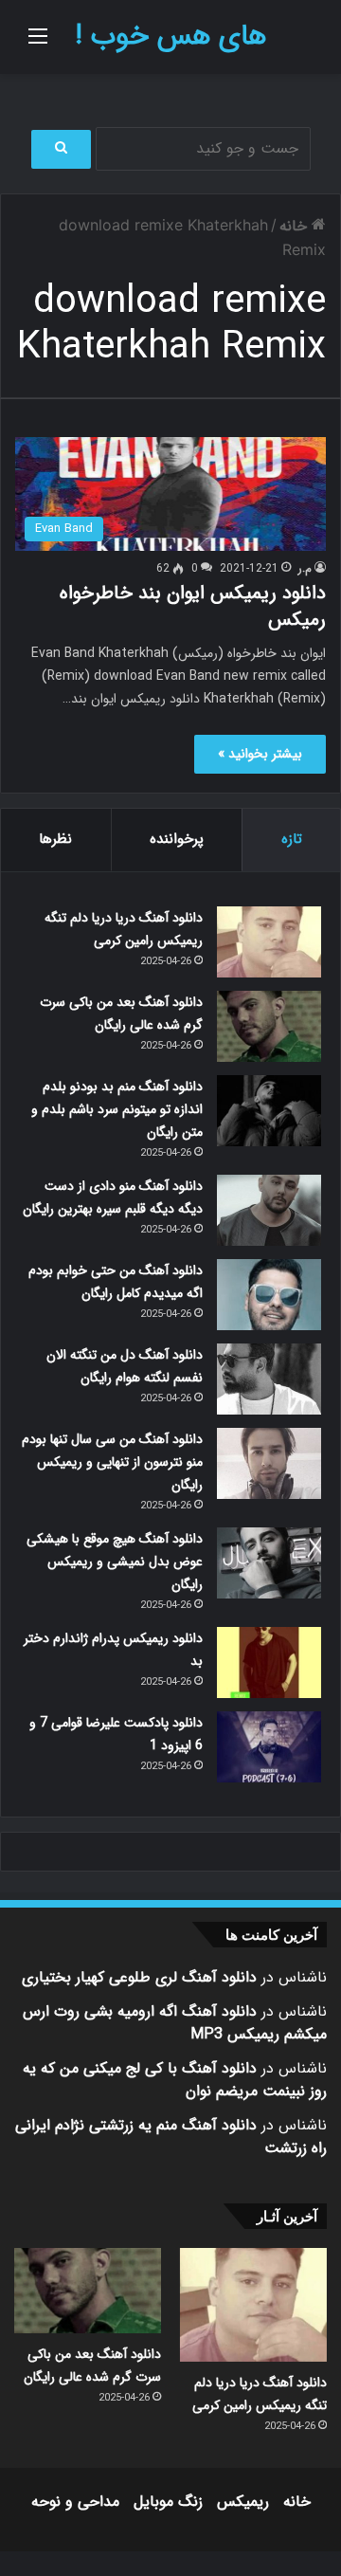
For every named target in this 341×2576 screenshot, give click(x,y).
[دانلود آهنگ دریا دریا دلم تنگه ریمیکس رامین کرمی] (269, 942)
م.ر (305, 568)
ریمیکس (243, 2502)
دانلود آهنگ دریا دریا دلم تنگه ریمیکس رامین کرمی (124, 929)
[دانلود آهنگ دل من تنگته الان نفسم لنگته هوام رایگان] (269, 1379)
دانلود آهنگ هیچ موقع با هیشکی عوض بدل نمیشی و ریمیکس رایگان (115, 1562)
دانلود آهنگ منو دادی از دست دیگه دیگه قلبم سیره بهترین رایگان (113, 1197)
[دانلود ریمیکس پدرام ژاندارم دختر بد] (269, 1663)
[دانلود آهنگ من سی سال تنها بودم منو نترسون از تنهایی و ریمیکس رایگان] (269, 1463)
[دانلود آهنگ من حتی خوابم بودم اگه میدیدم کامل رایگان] (269, 1295)
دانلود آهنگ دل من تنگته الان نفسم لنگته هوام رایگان (125, 1366)
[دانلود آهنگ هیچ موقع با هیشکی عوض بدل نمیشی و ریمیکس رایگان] (269, 1563)
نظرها (55, 839)
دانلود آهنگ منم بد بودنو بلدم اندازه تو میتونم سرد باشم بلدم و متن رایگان (117, 1109)
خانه (296, 226)
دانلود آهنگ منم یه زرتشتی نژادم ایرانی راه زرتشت (171, 2137)
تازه (292, 839)
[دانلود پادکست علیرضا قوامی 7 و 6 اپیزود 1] (269, 1747)
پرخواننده (177, 839)
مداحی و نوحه (75, 2502)
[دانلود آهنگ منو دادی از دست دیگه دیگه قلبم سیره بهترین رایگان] (269, 1210)
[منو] (38, 44)
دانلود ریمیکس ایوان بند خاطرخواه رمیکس (193, 606)
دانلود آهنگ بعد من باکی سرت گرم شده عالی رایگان (121, 1014)
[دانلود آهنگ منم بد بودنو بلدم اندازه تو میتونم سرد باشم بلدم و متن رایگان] (269, 1111)
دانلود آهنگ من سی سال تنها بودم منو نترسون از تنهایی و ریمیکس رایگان (112, 1462)
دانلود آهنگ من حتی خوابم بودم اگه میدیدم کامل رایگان (116, 1282)
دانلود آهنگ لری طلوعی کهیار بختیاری (139, 1977)
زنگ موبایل (168, 2502)
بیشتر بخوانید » (260, 754)
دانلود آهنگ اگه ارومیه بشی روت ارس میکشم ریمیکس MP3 (175, 2023)
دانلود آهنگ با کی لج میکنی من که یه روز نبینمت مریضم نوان (175, 2080)
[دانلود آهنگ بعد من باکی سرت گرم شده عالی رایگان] (269, 1026)
